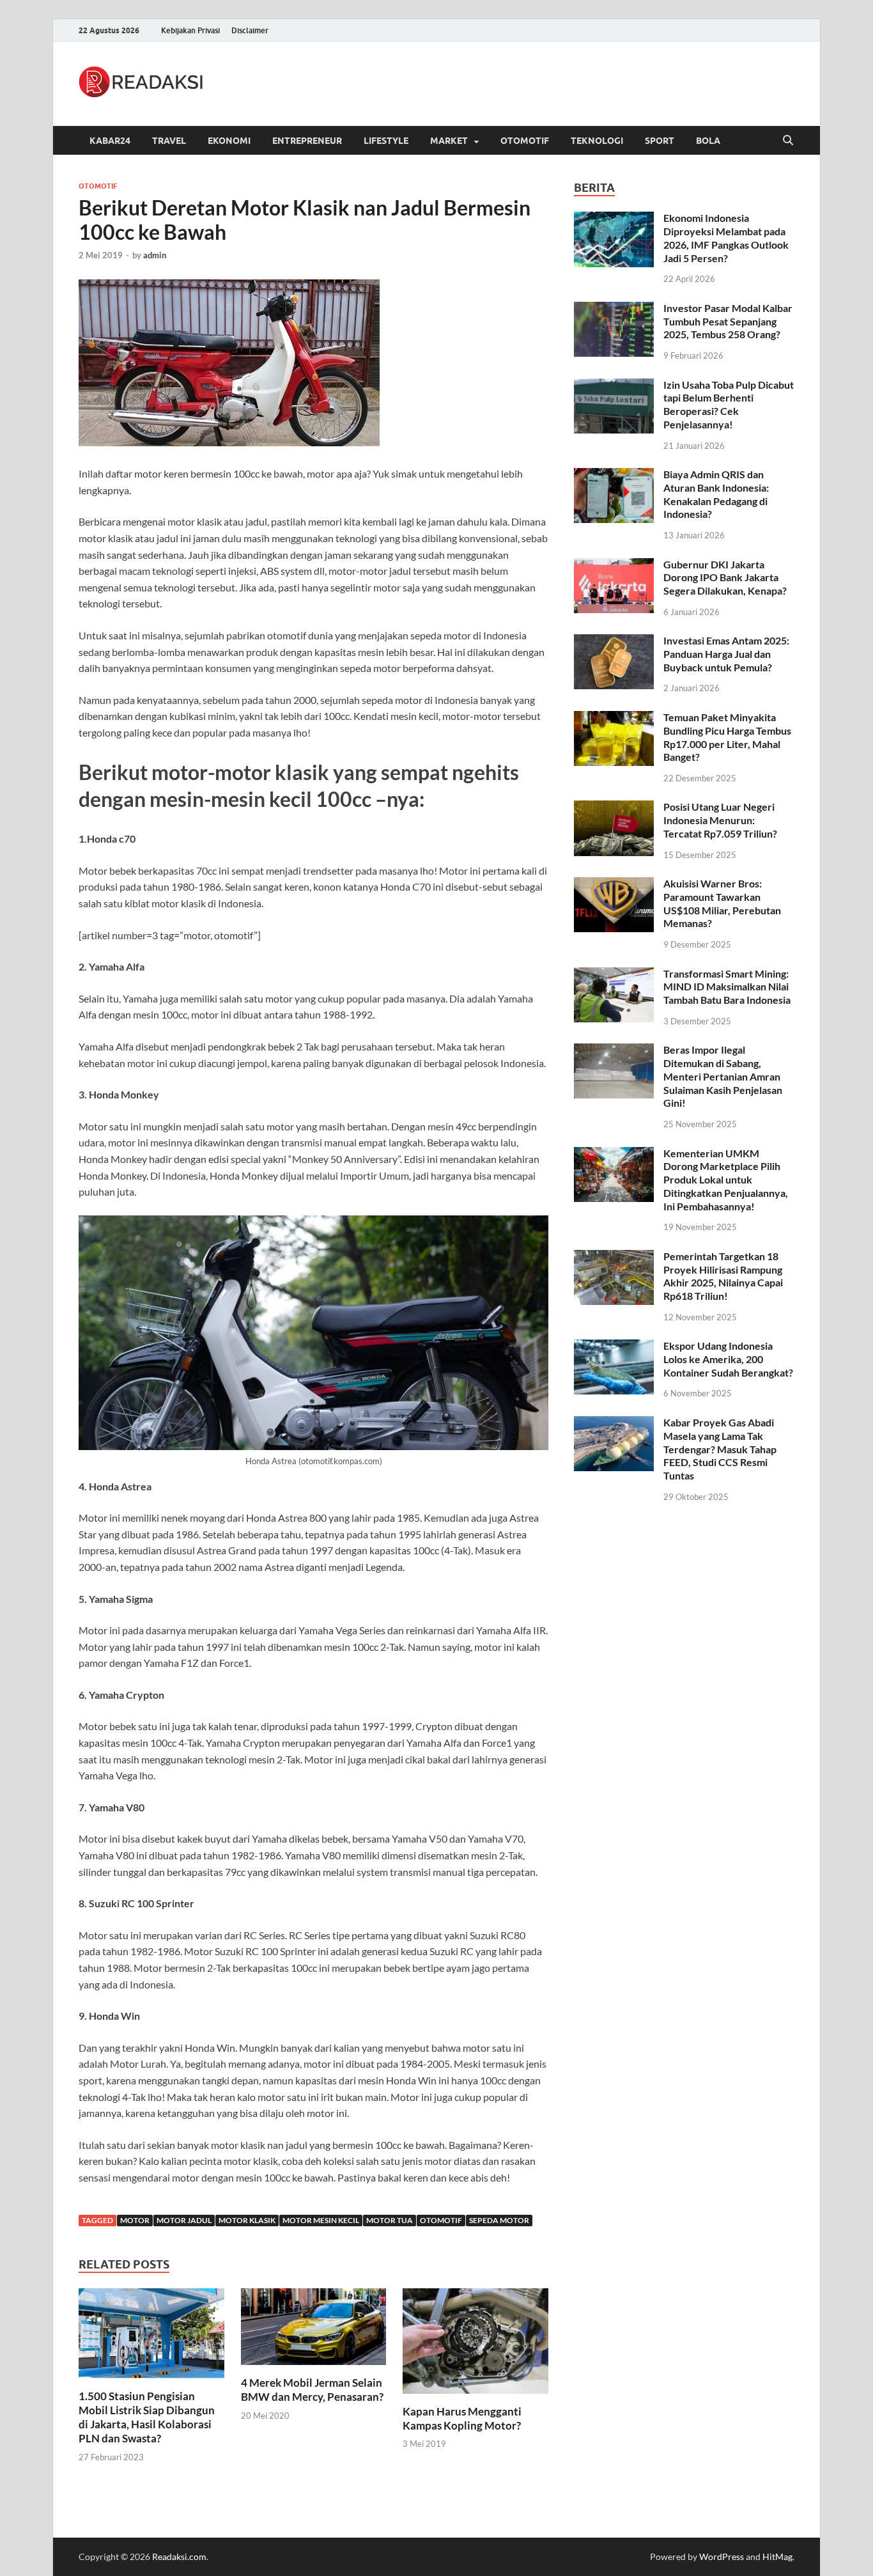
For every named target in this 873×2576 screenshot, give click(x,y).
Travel (169, 141)
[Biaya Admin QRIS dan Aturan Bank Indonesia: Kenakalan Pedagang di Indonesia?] (614, 475)
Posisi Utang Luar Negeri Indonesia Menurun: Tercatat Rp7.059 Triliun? (720, 820)
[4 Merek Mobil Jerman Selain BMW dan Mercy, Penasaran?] (314, 2331)
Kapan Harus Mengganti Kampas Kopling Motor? (462, 2418)
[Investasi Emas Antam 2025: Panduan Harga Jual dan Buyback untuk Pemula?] (614, 642)
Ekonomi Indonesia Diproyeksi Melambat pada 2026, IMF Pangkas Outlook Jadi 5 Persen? (726, 238)
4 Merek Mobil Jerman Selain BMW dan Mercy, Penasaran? (312, 2390)
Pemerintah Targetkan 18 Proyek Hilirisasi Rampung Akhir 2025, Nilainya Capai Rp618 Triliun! (723, 1276)
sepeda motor (499, 2220)
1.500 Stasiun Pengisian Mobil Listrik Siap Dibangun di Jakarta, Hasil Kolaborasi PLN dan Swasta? (147, 2417)
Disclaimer (250, 30)
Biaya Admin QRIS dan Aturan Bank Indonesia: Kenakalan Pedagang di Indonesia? (716, 494)
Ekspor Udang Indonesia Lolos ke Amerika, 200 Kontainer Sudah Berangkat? (728, 1359)
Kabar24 (110, 141)
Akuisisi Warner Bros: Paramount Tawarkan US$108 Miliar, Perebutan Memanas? (722, 903)
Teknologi (597, 141)
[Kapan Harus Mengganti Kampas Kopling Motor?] (475, 2345)
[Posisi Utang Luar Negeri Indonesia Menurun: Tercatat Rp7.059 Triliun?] (614, 808)
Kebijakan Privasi (190, 30)
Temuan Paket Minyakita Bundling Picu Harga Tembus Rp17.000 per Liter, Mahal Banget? (727, 737)
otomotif (441, 2220)
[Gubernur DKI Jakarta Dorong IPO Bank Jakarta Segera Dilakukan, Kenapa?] (614, 566)
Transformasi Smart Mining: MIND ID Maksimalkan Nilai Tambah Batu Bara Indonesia (727, 987)
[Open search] (788, 141)
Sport (660, 141)
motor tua (390, 2220)
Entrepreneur (307, 141)
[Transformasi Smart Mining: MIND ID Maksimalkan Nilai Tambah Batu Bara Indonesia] (614, 975)
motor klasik (247, 2220)
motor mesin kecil (321, 2220)
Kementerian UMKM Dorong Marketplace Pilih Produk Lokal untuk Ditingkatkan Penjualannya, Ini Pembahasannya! (726, 1180)
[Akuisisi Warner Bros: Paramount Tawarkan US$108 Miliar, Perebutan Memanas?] (614, 885)
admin (155, 255)
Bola (708, 141)
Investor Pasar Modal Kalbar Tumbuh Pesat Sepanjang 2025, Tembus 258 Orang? (728, 321)
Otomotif (525, 141)
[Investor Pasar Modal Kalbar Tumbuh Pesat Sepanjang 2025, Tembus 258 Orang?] (614, 309)
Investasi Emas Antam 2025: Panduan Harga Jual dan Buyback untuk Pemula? (726, 654)
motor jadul (184, 2220)
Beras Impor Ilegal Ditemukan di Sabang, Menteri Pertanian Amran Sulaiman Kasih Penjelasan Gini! (723, 1076)
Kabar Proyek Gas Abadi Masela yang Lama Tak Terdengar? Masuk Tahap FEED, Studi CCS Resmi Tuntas (720, 1449)
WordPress (722, 2556)
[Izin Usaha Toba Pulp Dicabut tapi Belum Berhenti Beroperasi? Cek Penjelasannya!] (614, 386)
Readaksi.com (179, 2556)
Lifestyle (386, 141)
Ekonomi (229, 141)
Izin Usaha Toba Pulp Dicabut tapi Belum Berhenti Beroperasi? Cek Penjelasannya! (729, 404)
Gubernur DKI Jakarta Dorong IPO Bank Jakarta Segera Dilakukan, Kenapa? (725, 578)
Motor (135, 2220)
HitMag (777, 2556)
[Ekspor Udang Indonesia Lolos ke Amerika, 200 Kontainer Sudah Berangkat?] (614, 1347)
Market (449, 141)
